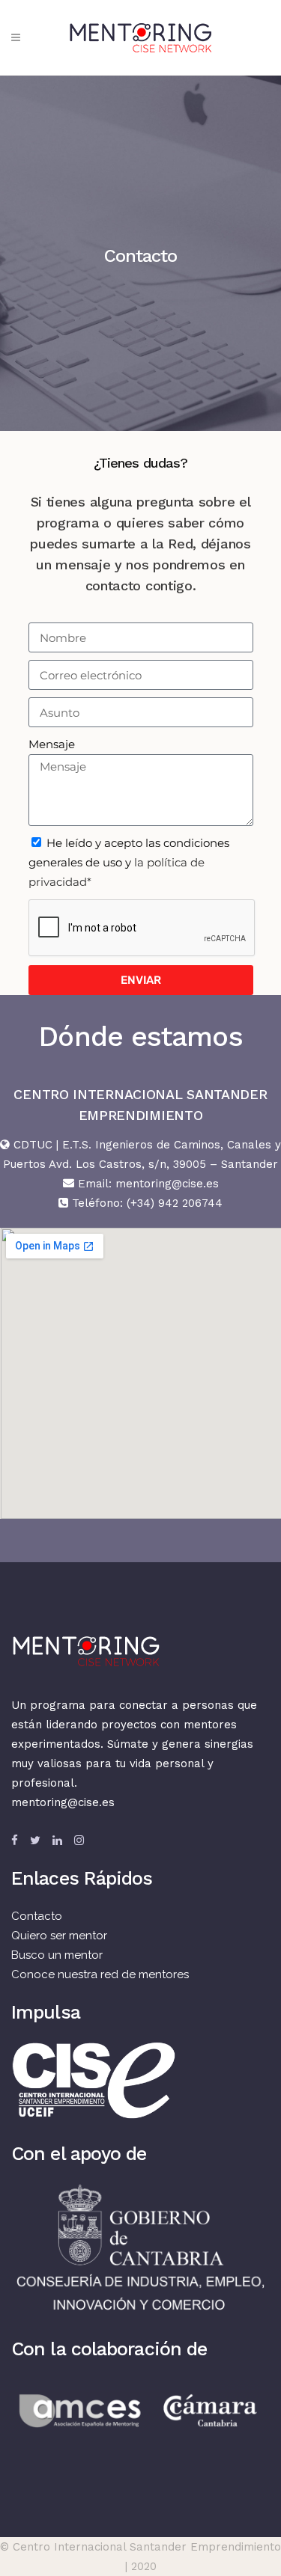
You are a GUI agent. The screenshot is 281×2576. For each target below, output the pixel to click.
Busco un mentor (57, 1955)
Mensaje (52, 744)
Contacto (37, 1916)
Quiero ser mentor (59, 1936)
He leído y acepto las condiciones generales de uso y (129, 862)
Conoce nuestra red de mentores (100, 1974)
